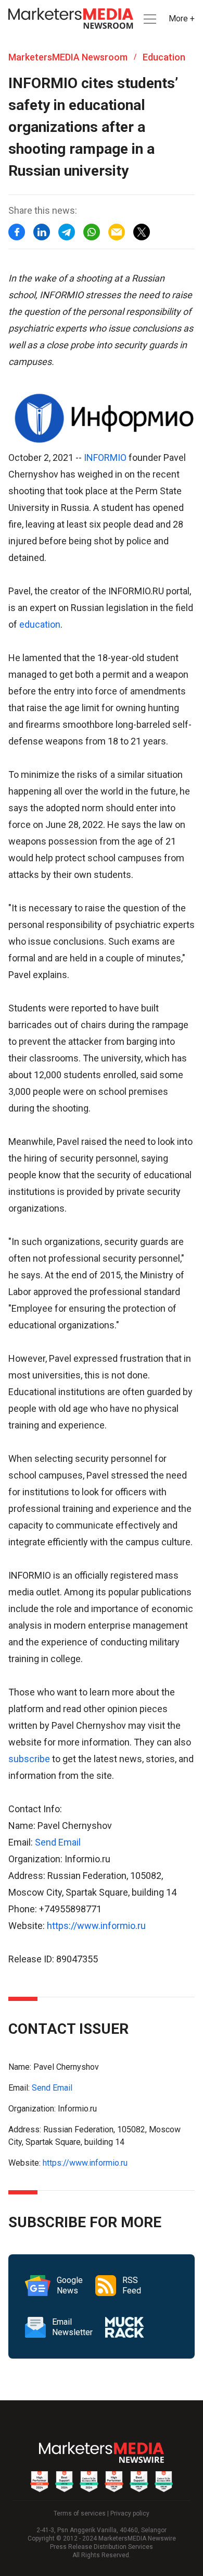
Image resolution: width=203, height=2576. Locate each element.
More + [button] (182, 19)
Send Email (58, 1842)
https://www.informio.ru (96, 1926)
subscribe (29, 1759)
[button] (149, 19)
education (40, 624)
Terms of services (80, 2513)
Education (164, 57)
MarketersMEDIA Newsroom (68, 57)
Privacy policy (130, 2513)
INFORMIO (105, 457)
